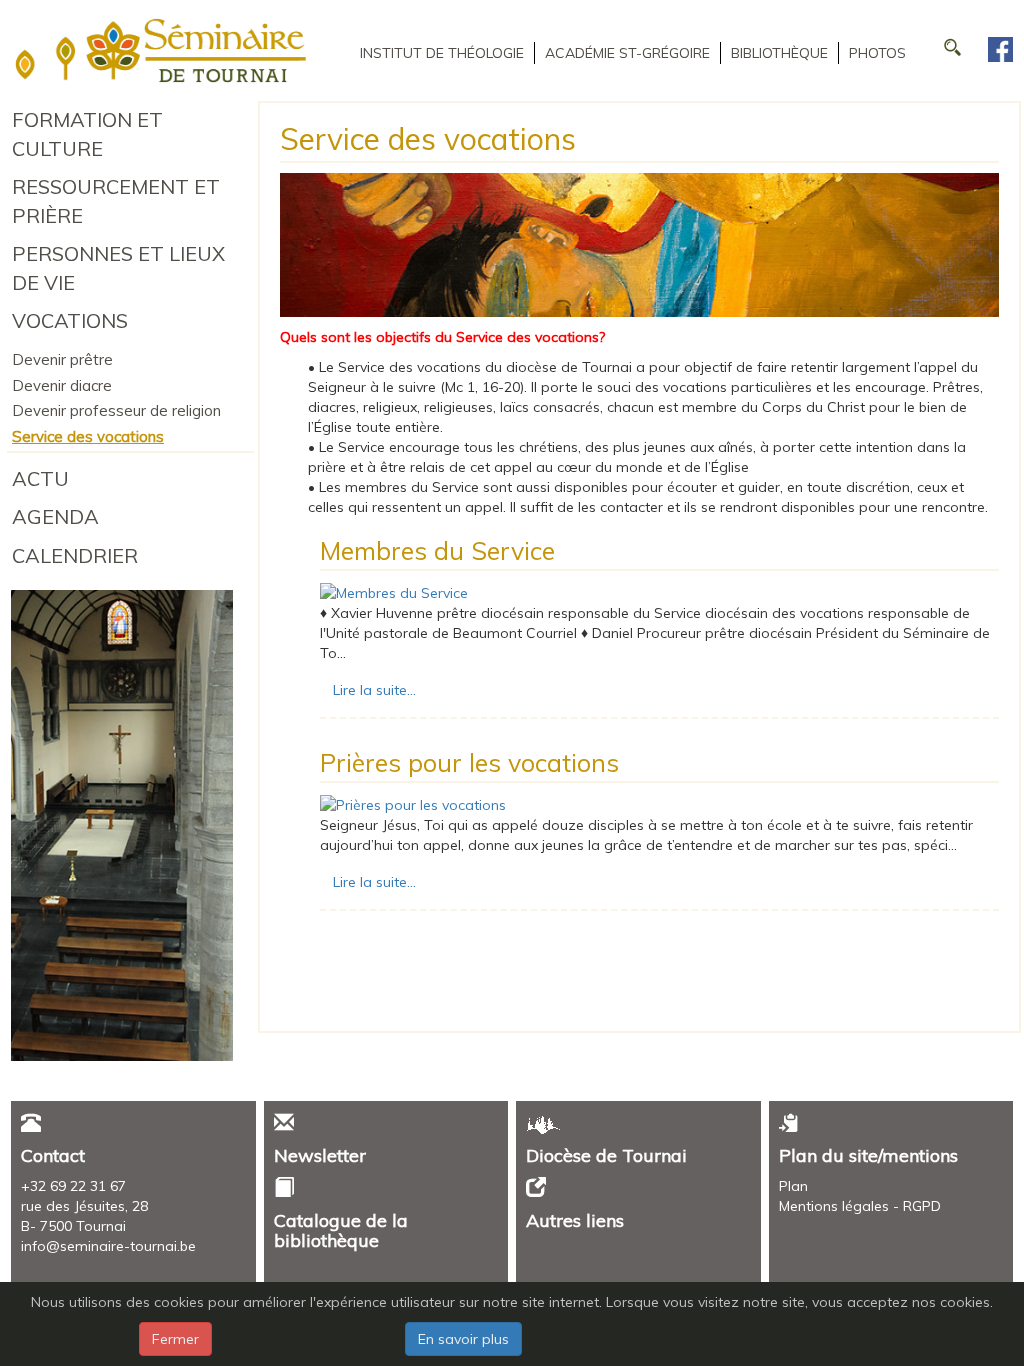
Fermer (175, 1339)
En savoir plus (463, 1339)
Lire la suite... (374, 690)
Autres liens (575, 1220)
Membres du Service (437, 550)
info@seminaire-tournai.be (108, 1246)
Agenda (55, 516)
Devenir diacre (62, 385)
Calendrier (75, 555)
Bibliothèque (779, 53)
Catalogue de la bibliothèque (341, 1230)
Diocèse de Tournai (606, 1155)
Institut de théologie (442, 53)
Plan (793, 1186)
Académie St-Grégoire (627, 53)
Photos (877, 53)
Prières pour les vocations (469, 762)
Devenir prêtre (62, 359)
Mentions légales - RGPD (860, 1206)
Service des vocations (88, 436)
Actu (40, 478)
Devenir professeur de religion (116, 410)
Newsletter (320, 1155)
